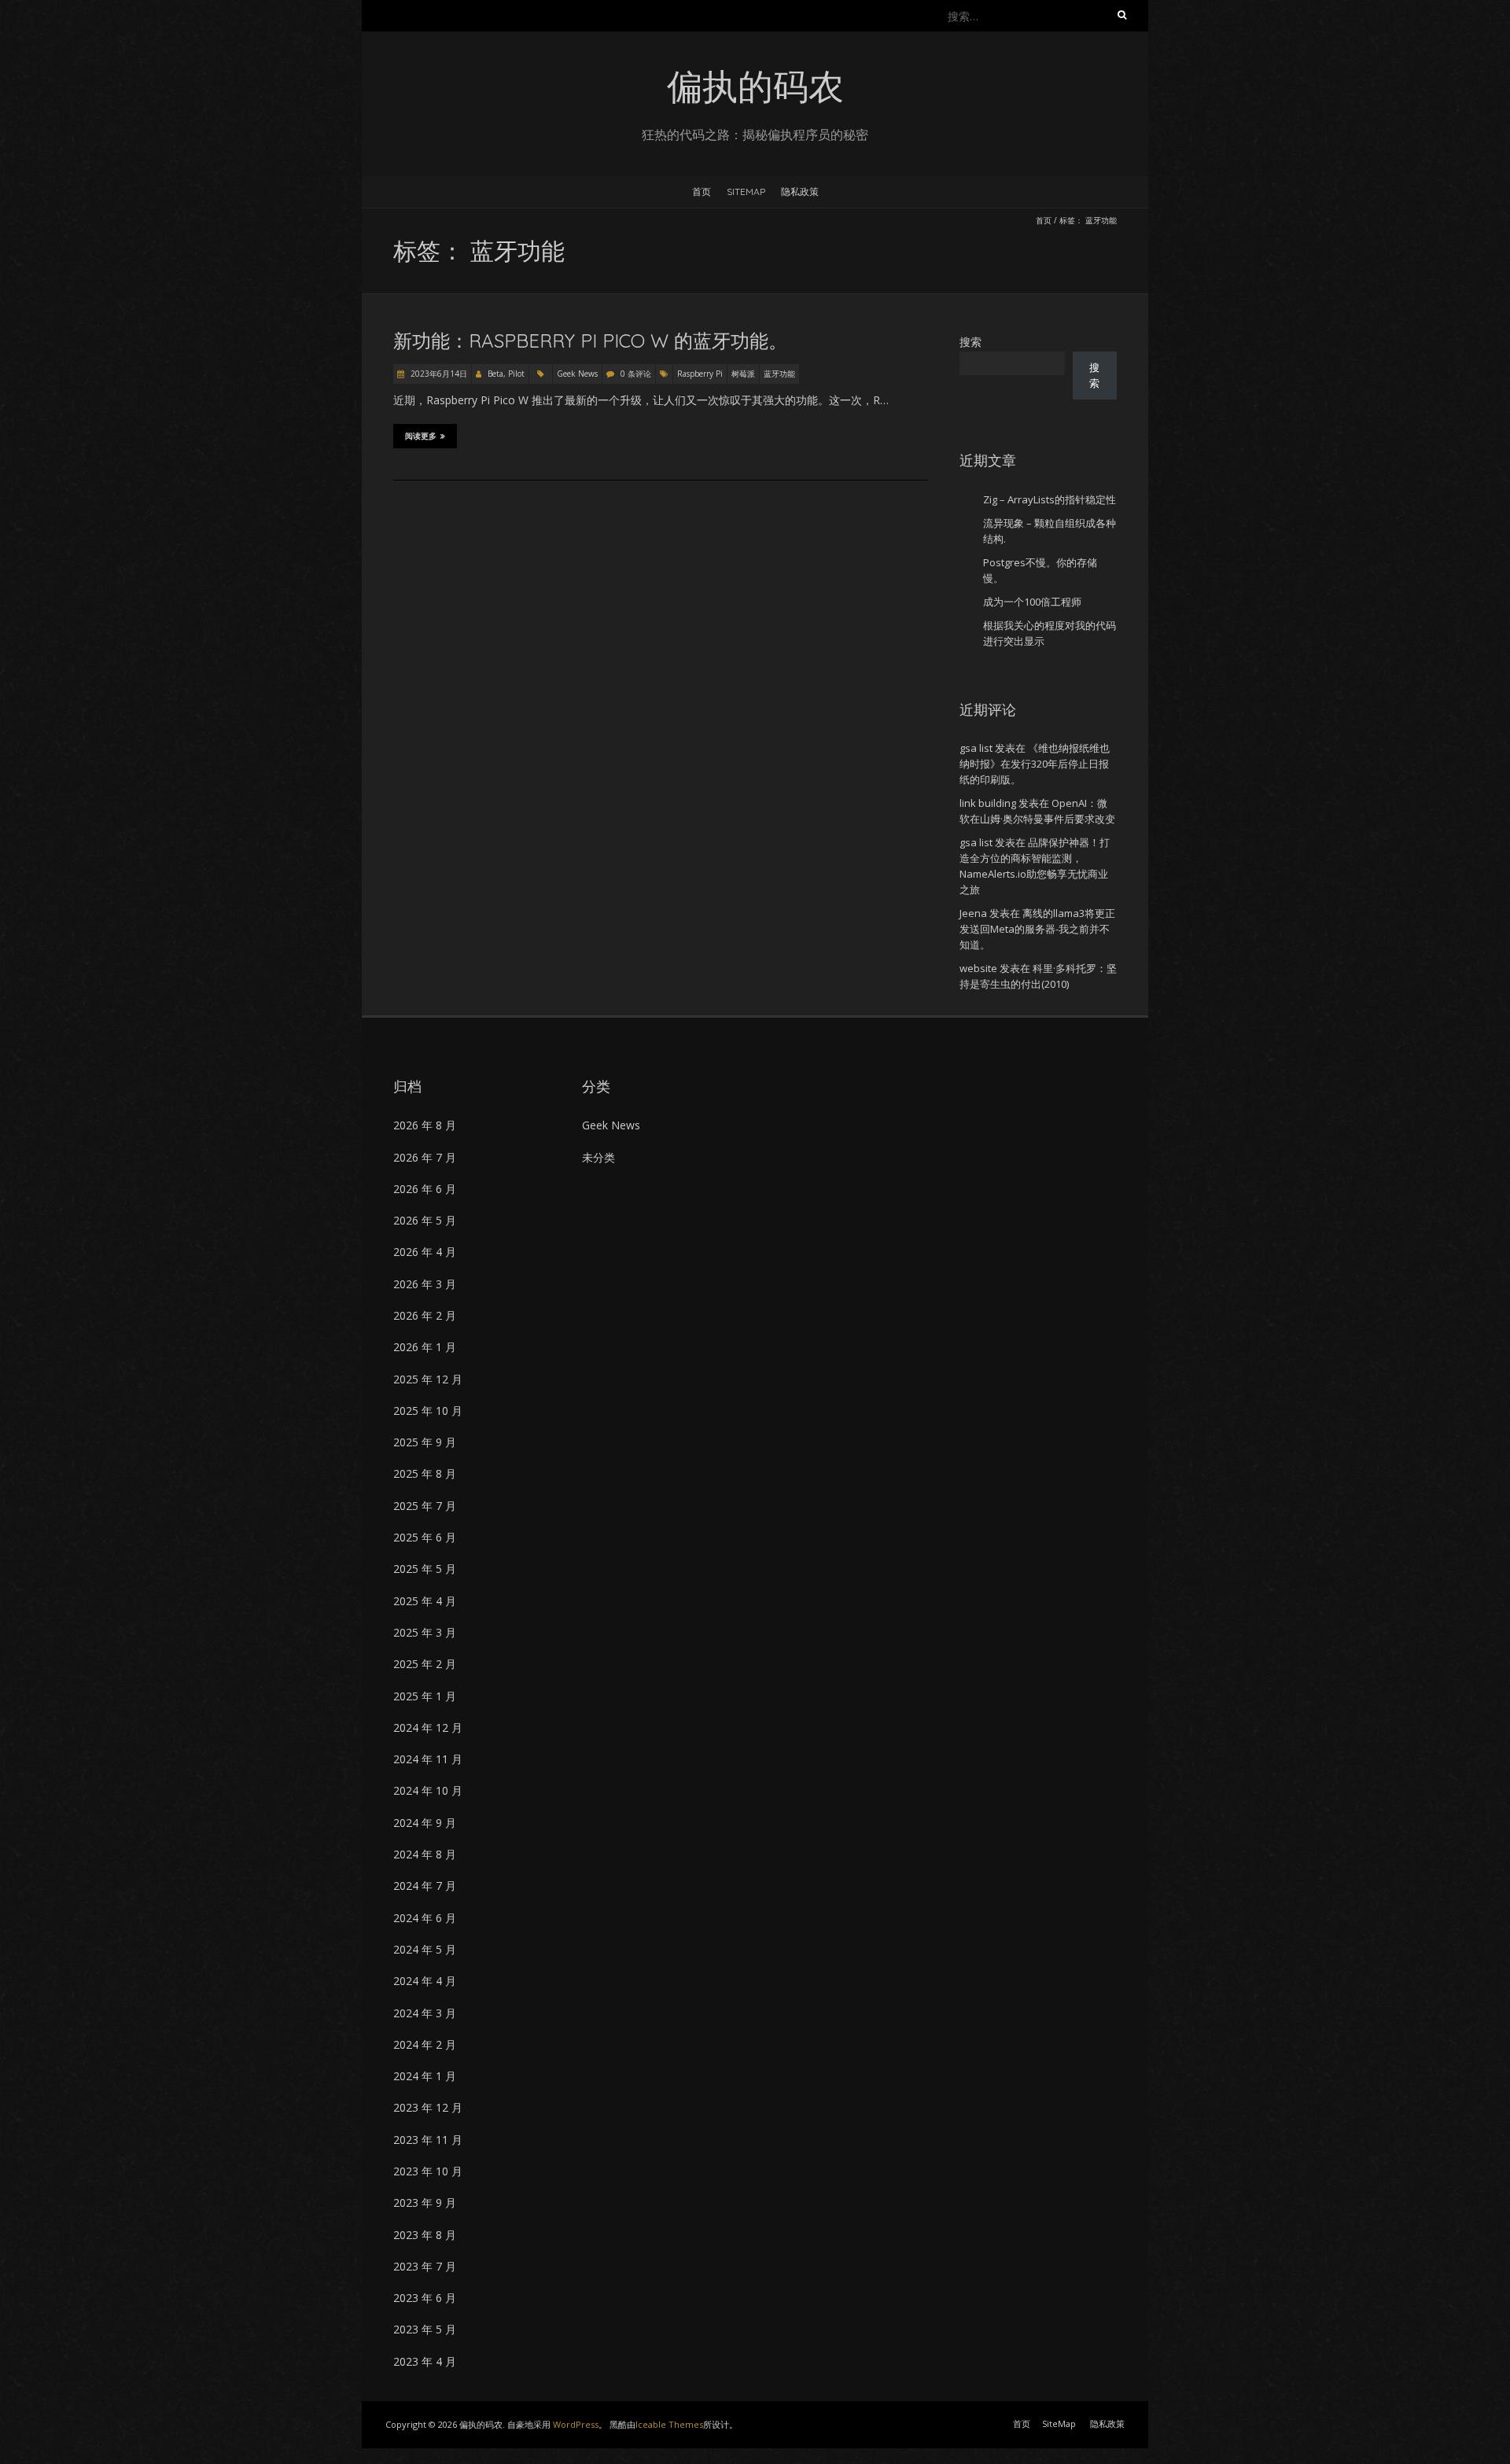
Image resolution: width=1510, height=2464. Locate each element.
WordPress (576, 2424)
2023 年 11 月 (428, 2140)
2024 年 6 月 (425, 1918)
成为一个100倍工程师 (1032, 602)
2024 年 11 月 (428, 1759)
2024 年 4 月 (425, 1981)
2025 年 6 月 (425, 1537)
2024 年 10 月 (428, 1790)
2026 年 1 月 (425, 1347)
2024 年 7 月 (425, 1886)
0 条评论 (636, 374)
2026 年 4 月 (425, 1252)
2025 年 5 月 (425, 1569)
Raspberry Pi (700, 374)
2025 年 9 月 (425, 1442)
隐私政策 (800, 192)
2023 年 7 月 (425, 2266)
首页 (702, 192)
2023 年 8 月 (425, 2235)
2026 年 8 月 (425, 1125)
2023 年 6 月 (425, 2298)
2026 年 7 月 (425, 1157)
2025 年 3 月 (425, 1632)
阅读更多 (421, 436)
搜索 (970, 342)
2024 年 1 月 (425, 2076)
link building (988, 803)
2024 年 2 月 (425, 2044)
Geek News (577, 374)
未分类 (598, 1157)
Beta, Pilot (506, 374)
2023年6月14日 (438, 374)
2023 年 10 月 (428, 2171)
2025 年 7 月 (425, 1506)
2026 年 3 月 (425, 1284)
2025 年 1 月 (425, 1696)
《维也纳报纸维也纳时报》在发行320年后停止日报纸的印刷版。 (1035, 764)
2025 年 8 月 (425, 1473)
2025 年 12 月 (428, 1379)
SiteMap (746, 192)
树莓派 (743, 374)
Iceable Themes (669, 2424)
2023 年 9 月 (425, 2202)
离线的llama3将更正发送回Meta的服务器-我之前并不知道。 (1037, 929)
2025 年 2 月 (425, 1664)
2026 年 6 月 (425, 1189)
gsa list (976, 748)
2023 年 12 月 (428, 2107)
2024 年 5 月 (425, 1949)
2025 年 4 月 (425, 1601)
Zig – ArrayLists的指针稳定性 (1050, 499)
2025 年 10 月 (428, 1411)
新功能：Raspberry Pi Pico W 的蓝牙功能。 (590, 341)
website (978, 968)
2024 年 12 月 (428, 1727)
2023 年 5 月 (425, 2329)
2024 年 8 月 (425, 1854)
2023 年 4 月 (425, 2361)
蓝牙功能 (779, 374)
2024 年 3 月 (425, 2013)
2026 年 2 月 (425, 1315)
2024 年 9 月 (425, 1823)
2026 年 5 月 (425, 1220)
